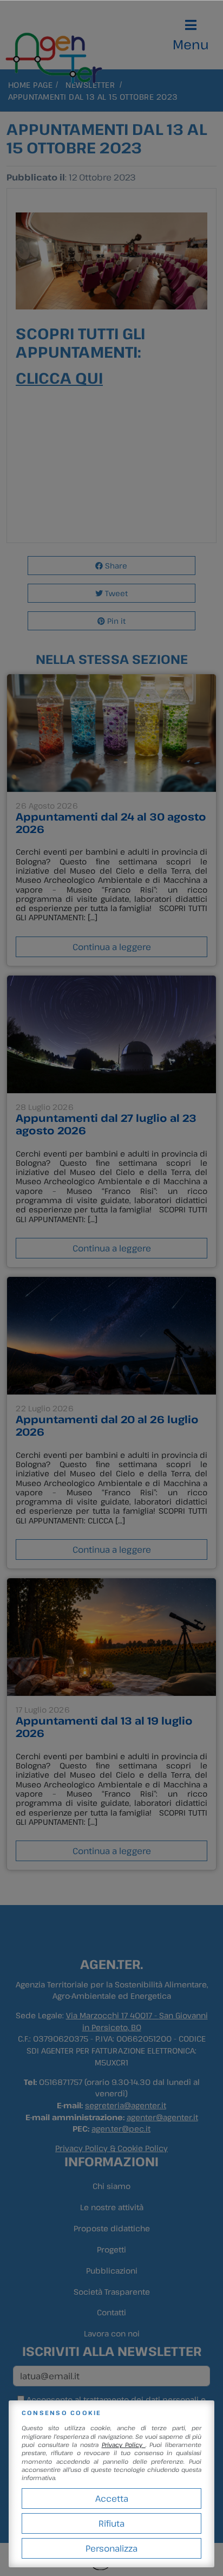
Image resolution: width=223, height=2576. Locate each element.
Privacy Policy (124, 2445)
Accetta (112, 2498)
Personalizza (111, 2548)
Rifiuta (111, 2523)
